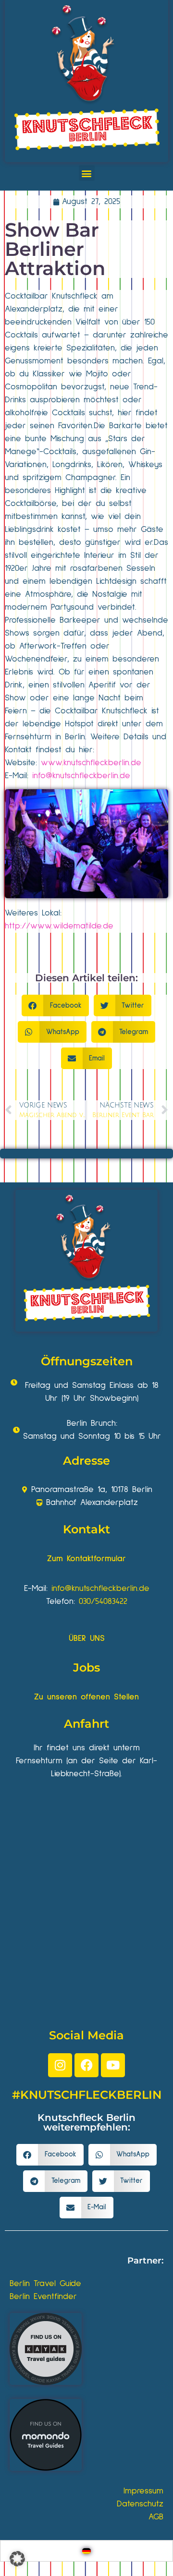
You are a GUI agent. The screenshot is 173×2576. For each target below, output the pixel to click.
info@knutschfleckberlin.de (81, 776)
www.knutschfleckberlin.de (91, 763)
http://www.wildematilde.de (59, 926)
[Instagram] (60, 2065)
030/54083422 (103, 1601)
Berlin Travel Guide (45, 2284)
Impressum (143, 2491)
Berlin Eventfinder (43, 2297)
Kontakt (86, 1529)
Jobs (86, 1667)
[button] (87, 173)
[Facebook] (86, 2065)
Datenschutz (140, 2504)
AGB (156, 2517)
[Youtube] (113, 2065)
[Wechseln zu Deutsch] (86, 2551)
